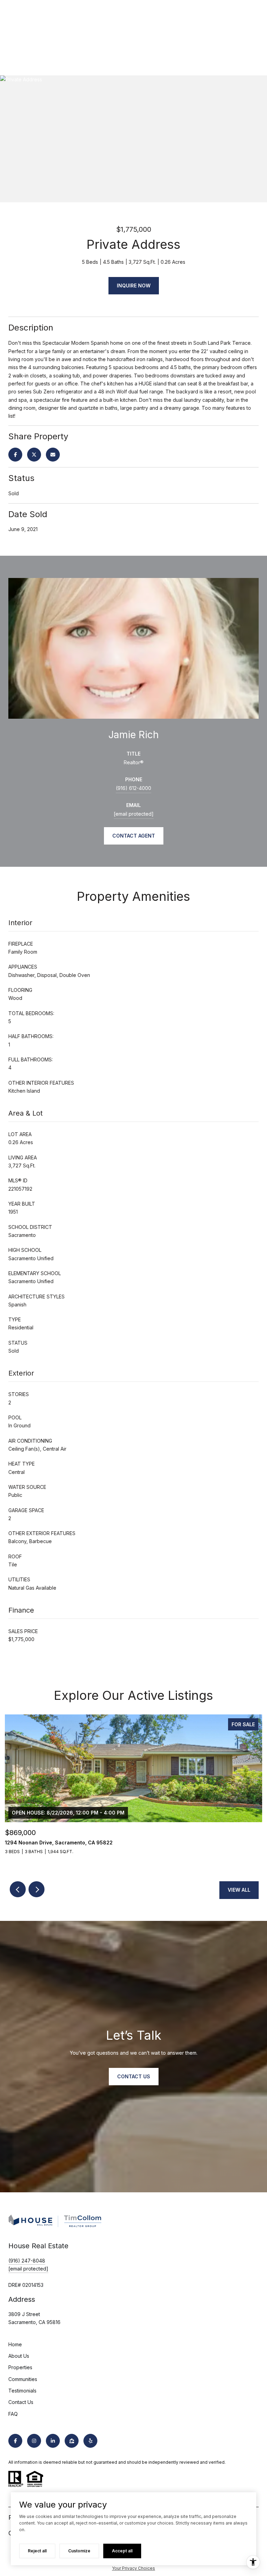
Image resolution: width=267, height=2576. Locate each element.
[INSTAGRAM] (34, 2441)
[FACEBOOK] (15, 2441)
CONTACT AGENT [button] (134, 836)
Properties (20, 2367)
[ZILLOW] (72, 2441)
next (37, 1889)
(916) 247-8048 (27, 2261)
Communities (23, 2379)
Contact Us (21, 2402)
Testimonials (22, 2391)
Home (15, 2344)
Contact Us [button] (134, 2076)
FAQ (13, 2414)
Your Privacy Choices (133, 2568)
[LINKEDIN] (53, 2441)
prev (18, 1889)
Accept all (122, 2551)
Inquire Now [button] (134, 286)
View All (239, 1890)
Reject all (37, 2551)
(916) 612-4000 (133, 788)
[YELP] (90, 2441)
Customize (79, 2551)
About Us (19, 2356)
